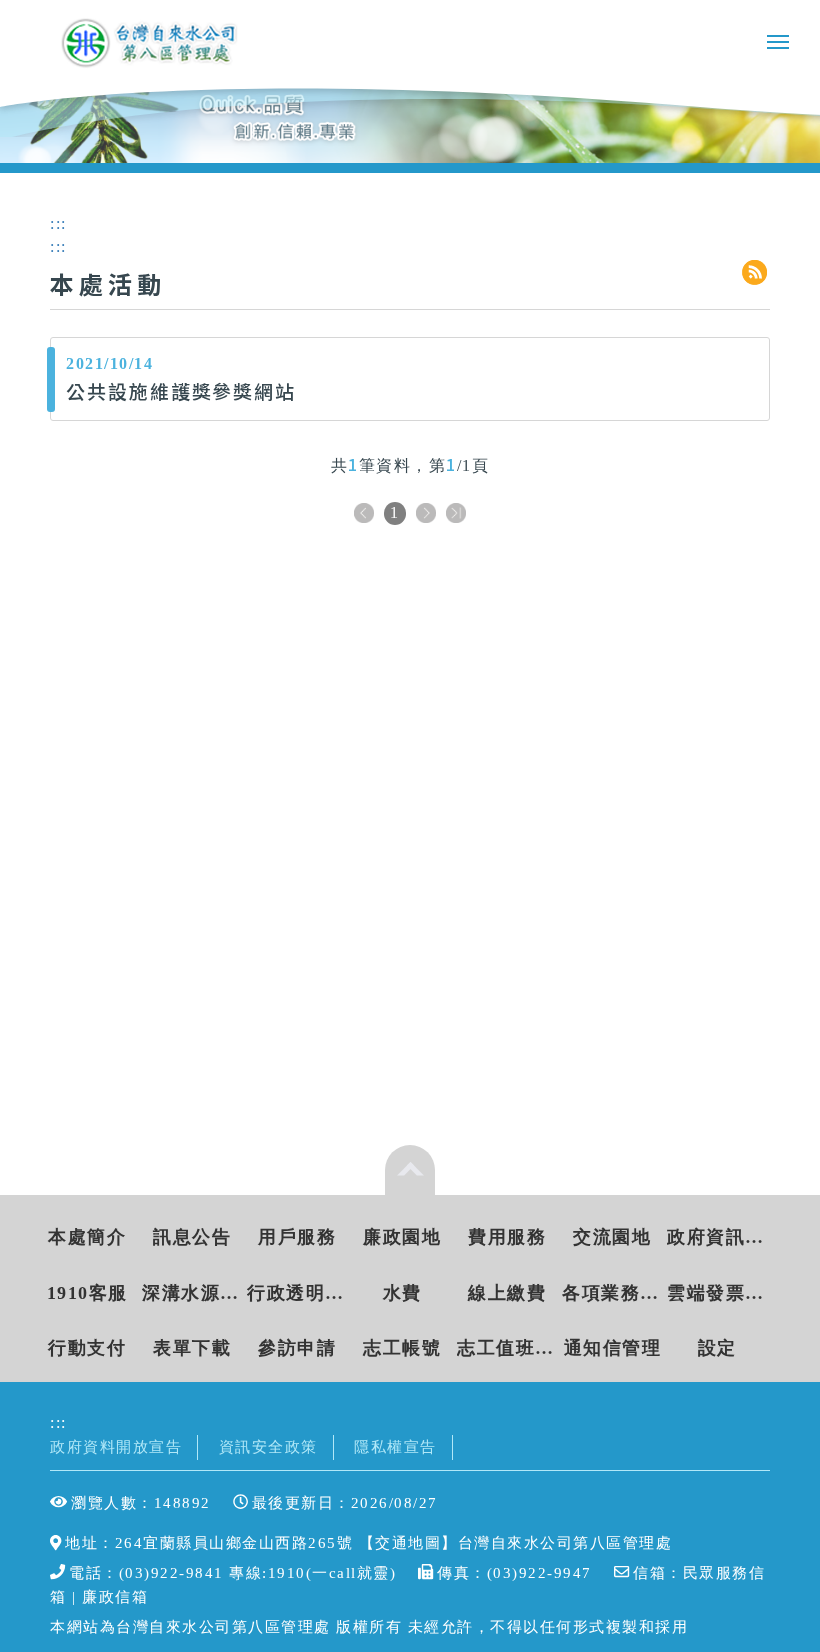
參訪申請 (297, 1348)
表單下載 (192, 1348)
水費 (402, 1293)
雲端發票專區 (717, 1293)
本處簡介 (87, 1237)
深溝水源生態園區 (192, 1293)
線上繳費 (507, 1293)
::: (58, 1422)
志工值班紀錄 (507, 1348)
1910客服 (87, 1293)
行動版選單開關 (778, 46)
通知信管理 (613, 1348)
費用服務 (507, 1237)
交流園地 (612, 1237)
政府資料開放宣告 (116, 1446)
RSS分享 (756, 273)
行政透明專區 (297, 1293)
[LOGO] (151, 42)
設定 (717, 1348)
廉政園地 (402, 1237)
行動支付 (87, 1348)
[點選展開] (410, 1170)
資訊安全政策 (268, 1446)
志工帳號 (402, 1348)
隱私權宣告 (395, 1446)
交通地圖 (408, 1542)
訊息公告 (192, 1237)
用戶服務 (297, 1237)
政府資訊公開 (717, 1237)
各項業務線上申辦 (612, 1293)
